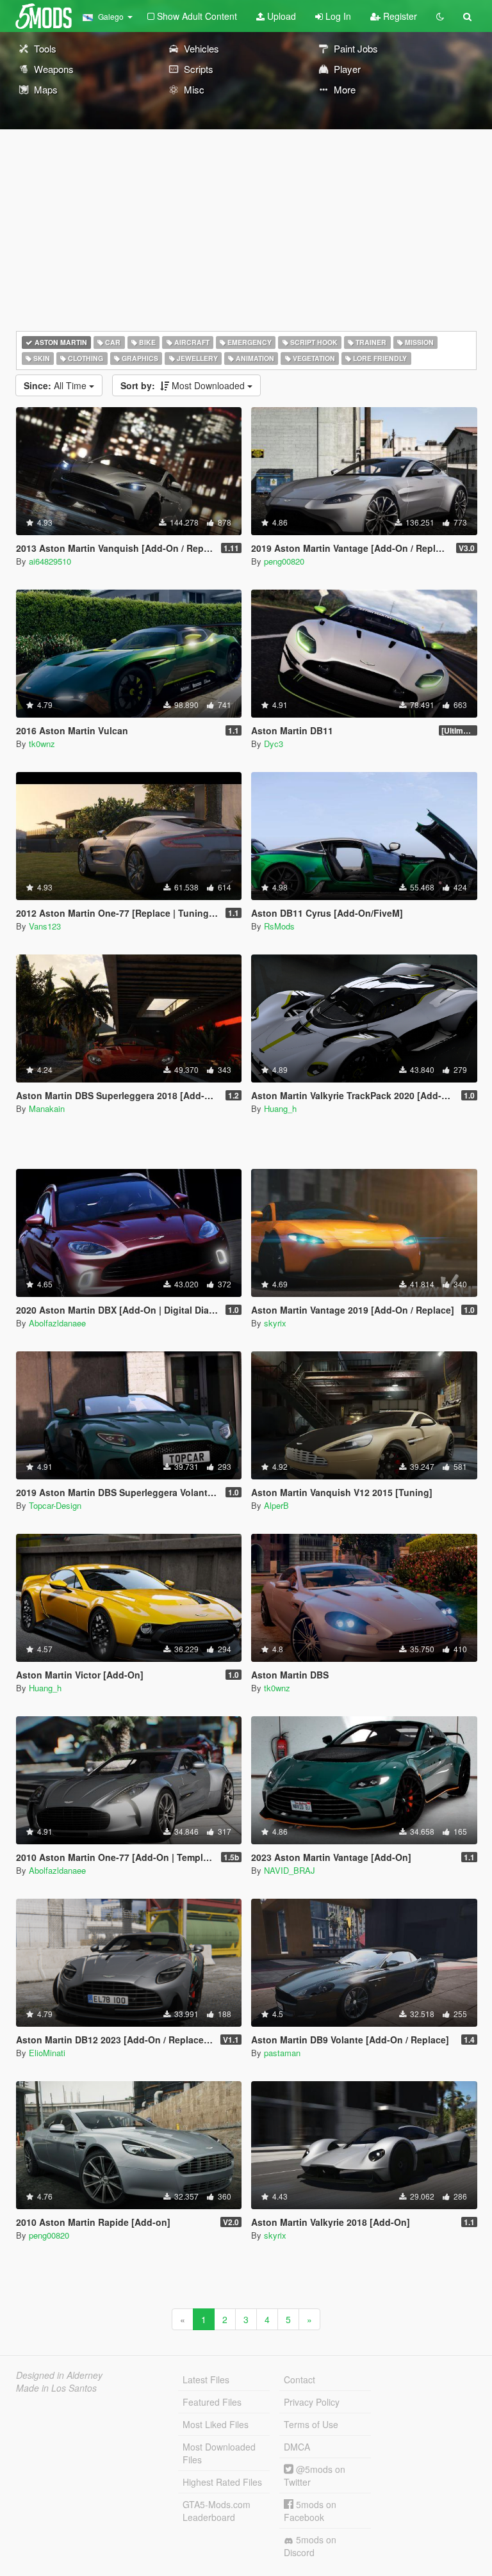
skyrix (275, 1323)
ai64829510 (50, 561)
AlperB (276, 1505)
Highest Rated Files (222, 2482)
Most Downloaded (184, 385)
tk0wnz (42, 744)
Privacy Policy (312, 2402)
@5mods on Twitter (315, 2475)
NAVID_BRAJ (290, 1870)
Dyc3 (274, 744)
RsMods (279, 926)
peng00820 (284, 561)
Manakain (47, 1108)
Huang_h (280, 1108)
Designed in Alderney (59, 2375)
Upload (280, 16)
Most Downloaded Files (219, 2453)
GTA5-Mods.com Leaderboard (217, 2511)
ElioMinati (47, 2053)
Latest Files (206, 2379)
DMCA (297, 2447)
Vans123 (45, 926)
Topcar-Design (55, 1505)
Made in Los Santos (56, 2388)
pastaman (282, 2053)
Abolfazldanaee (57, 1323)
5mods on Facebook (310, 2511)
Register (399, 16)
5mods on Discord (310, 2546)
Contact (299, 2379)
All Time (56, 385)
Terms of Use (311, 2424)
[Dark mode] (440, 16)
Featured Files (212, 2402)
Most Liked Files (216, 2424)
